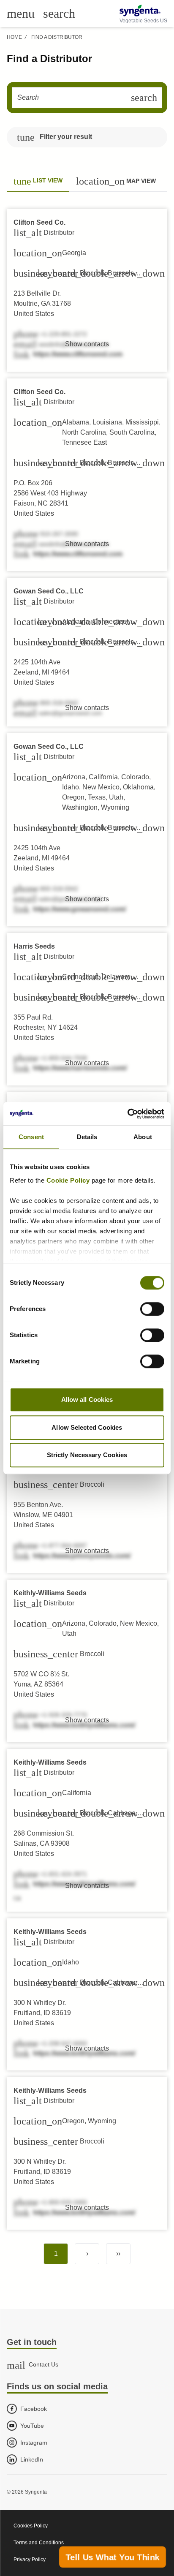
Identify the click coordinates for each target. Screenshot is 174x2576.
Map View (116, 181)
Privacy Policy (30, 2560)
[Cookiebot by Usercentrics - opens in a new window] (127, 1114)
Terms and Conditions (39, 2543)
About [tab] (143, 1137)
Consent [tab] (31, 1137)
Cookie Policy (68, 1180)
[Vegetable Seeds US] (143, 11)
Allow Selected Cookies (87, 1427)
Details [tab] (87, 1137)
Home (14, 37)
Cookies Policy (31, 2526)
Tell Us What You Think (113, 2557)
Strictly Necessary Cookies (87, 1455)
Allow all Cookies (87, 1400)
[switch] (152, 1309)
